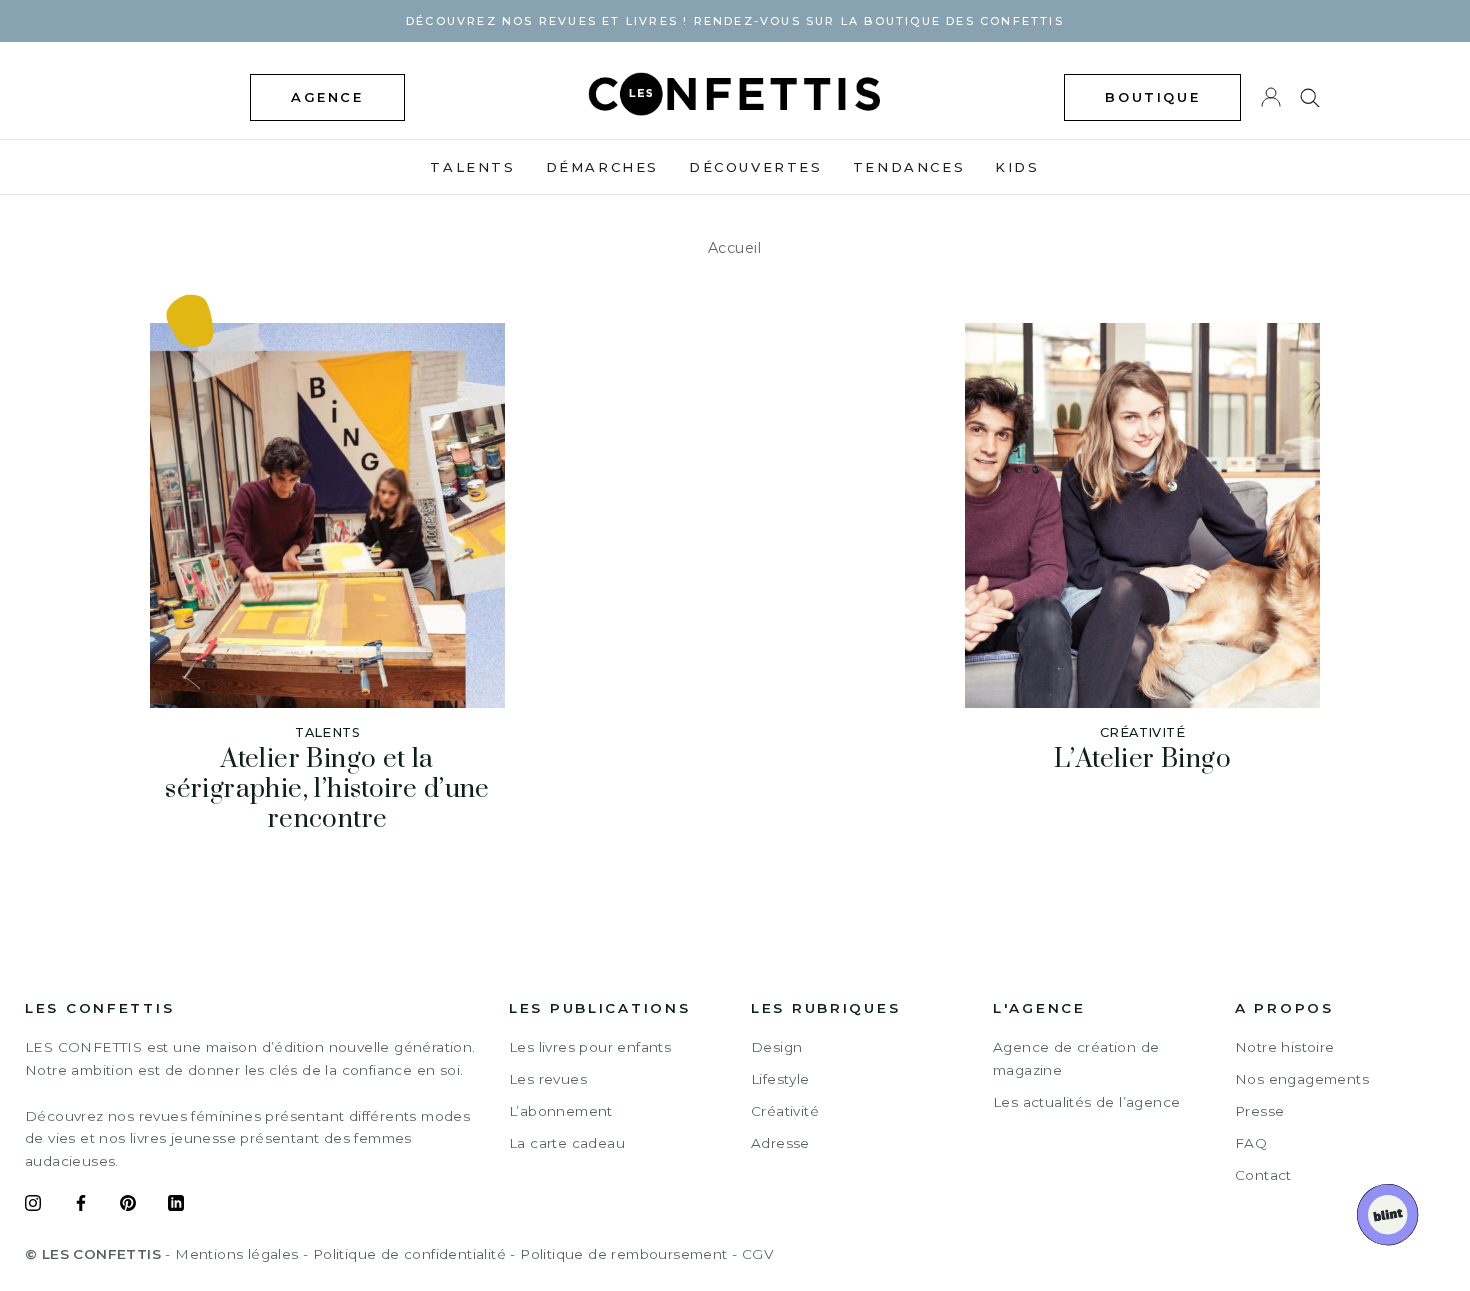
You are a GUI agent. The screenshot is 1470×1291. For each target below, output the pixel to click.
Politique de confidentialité (409, 1254)
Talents (472, 167)
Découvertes (756, 167)
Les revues (548, 1079)
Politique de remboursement (623, 1254)
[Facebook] (81, 1206)
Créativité (785, 1111)
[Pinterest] (128, 1206)
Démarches (602, 167)
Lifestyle (780, 1079)
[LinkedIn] (176, 1206)
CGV (757, 1254)
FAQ (1251, 1143)
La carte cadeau (567, 1143)
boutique (1152, 97)
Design (776, 1047)
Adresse (780, 1143)
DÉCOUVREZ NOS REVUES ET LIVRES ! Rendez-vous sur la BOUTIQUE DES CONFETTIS (735, 21)
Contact (1263, 1175)
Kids (1017, 167)
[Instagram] (33, 1206)
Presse (1259, 1111)
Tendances (909, 167)
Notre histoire (1285, 1047)
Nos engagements (1302, 1079)
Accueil (735, 248)
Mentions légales (236, 1254)
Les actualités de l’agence (1086, 1102)
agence (327, 97)
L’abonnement (561, 1111)
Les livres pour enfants (590, 1047)
